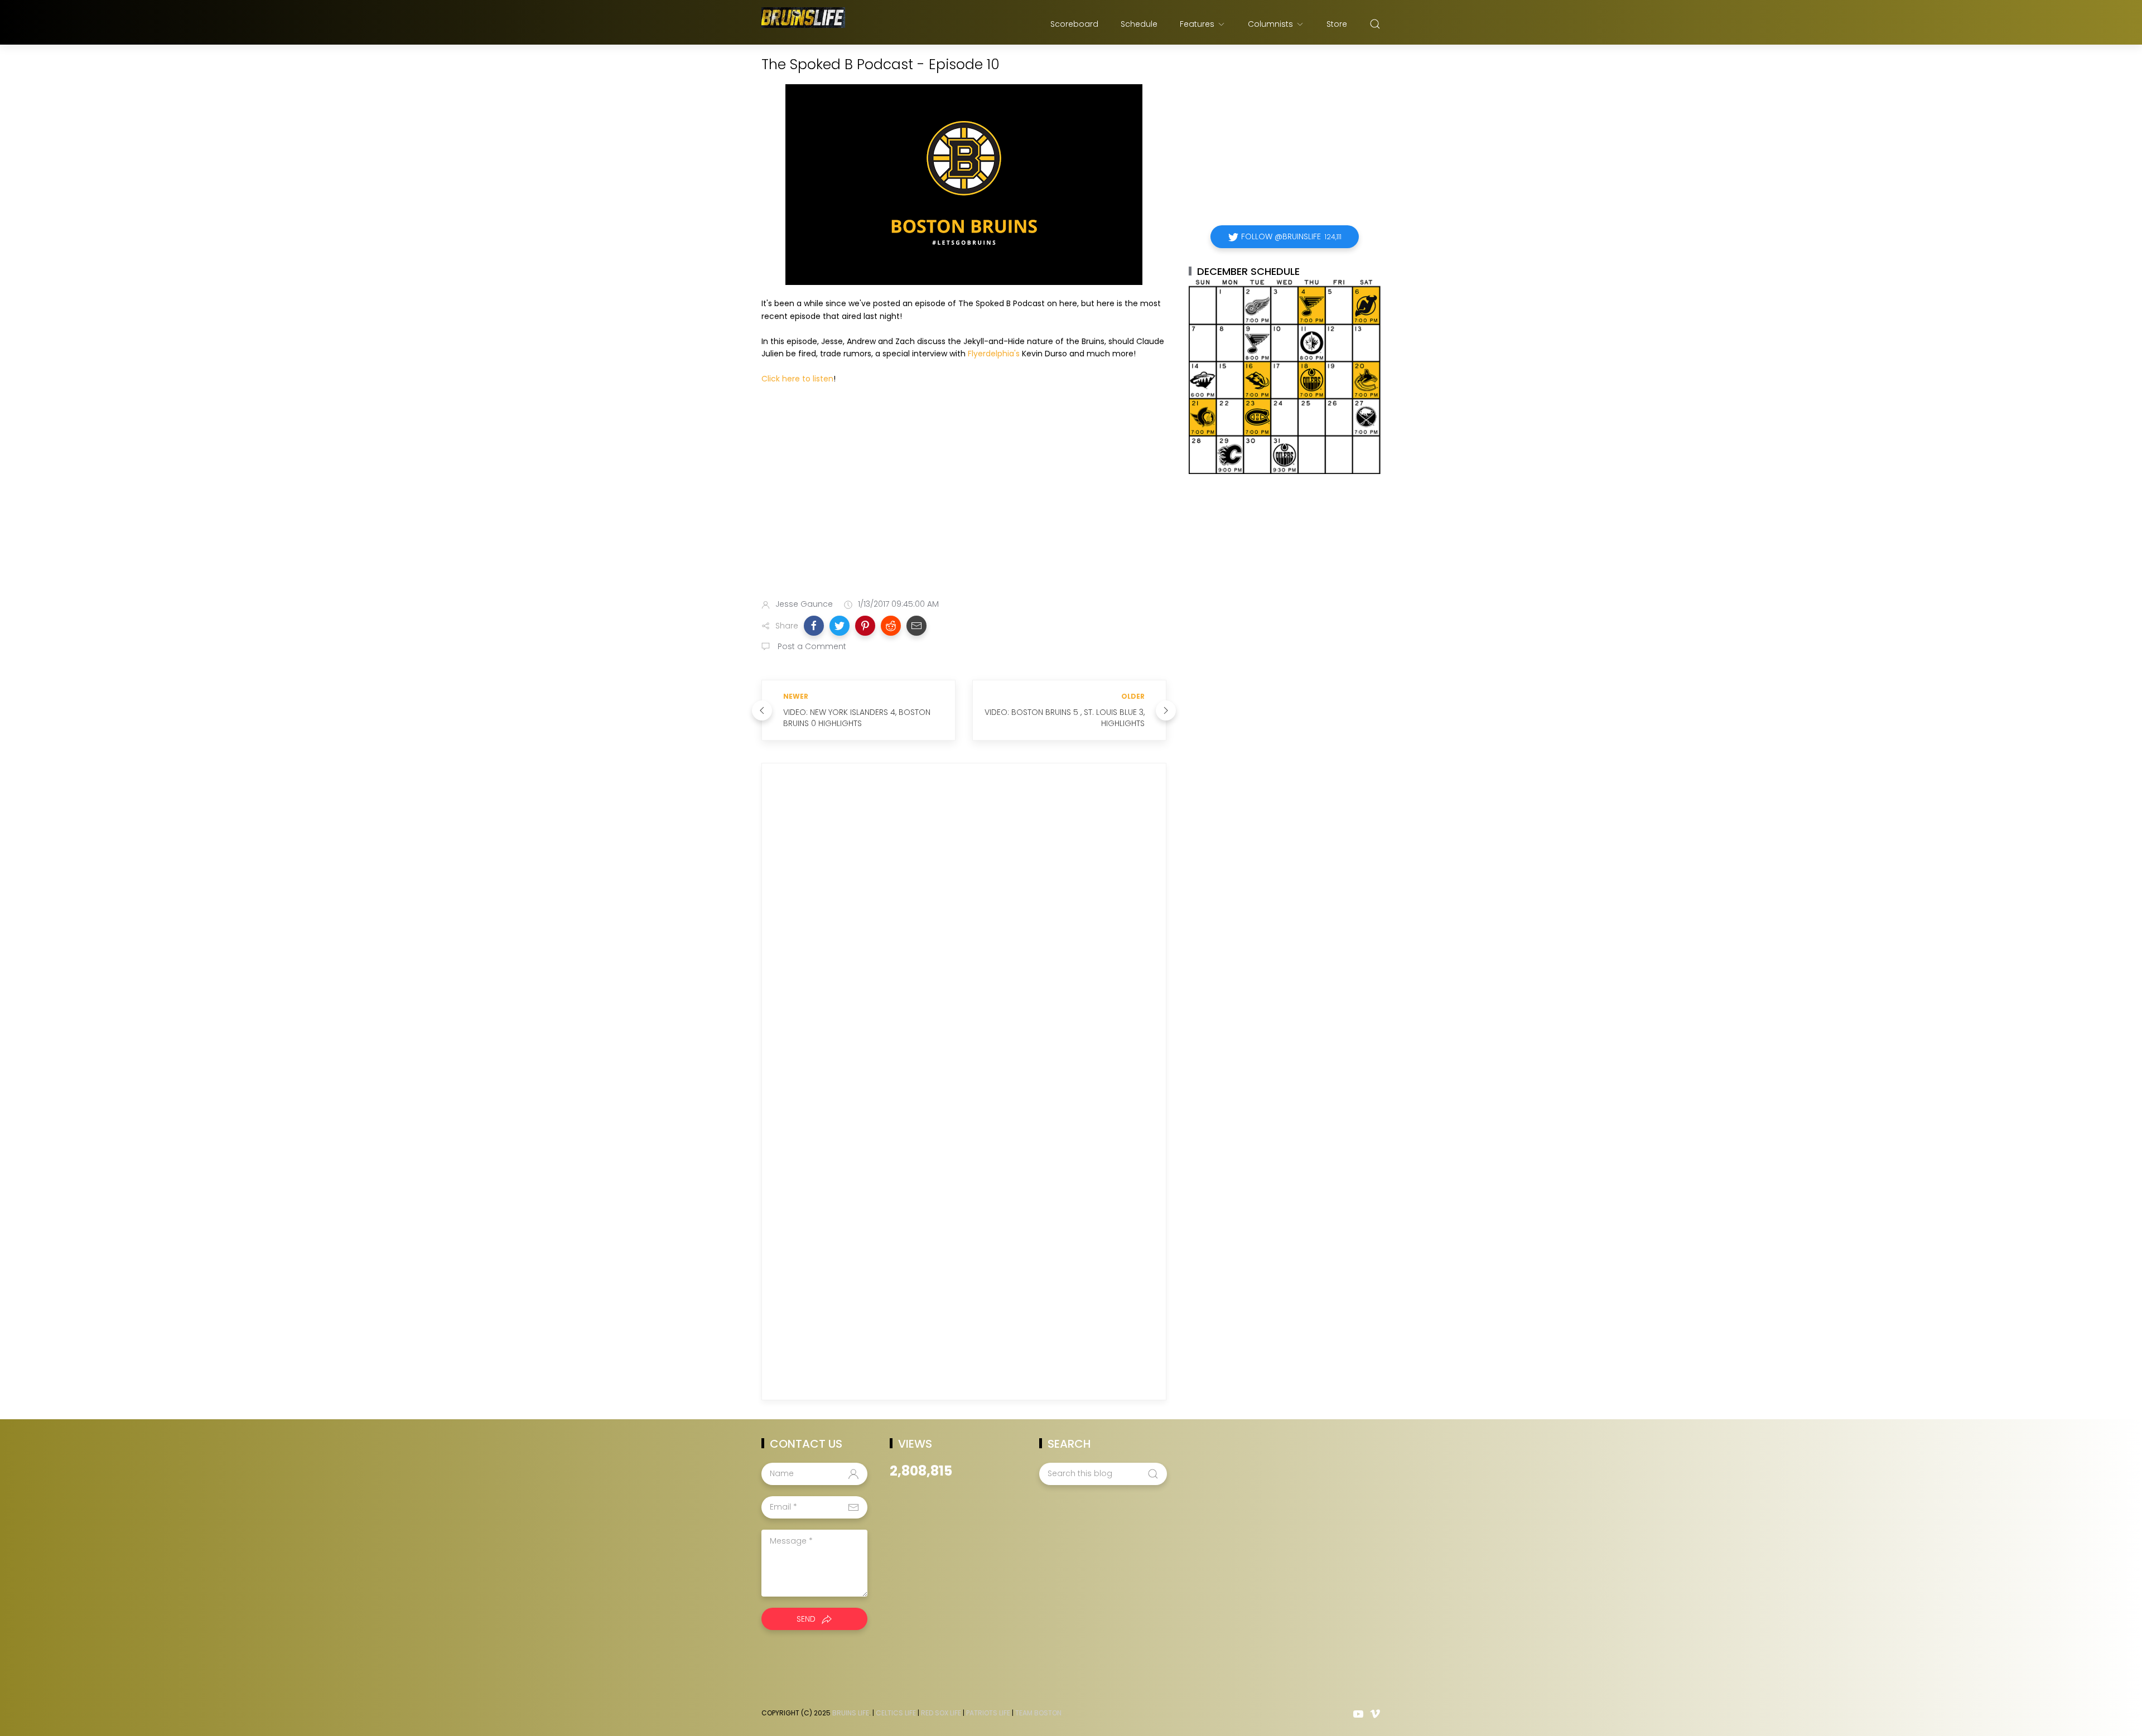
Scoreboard (1074, 24)
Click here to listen (797, 379)
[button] (814, 626)
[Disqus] (964, 932)
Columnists (1270, 24)
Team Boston (1038, 1713)
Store (1337, 24)
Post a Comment (811, 646)
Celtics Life (896, 1713)
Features (1197, 24)
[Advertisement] (964, 502)
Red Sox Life (941, 1713)
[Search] (1375, 24)
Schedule (1139, 24)
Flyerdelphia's (994, 354)
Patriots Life (988, 1713)
